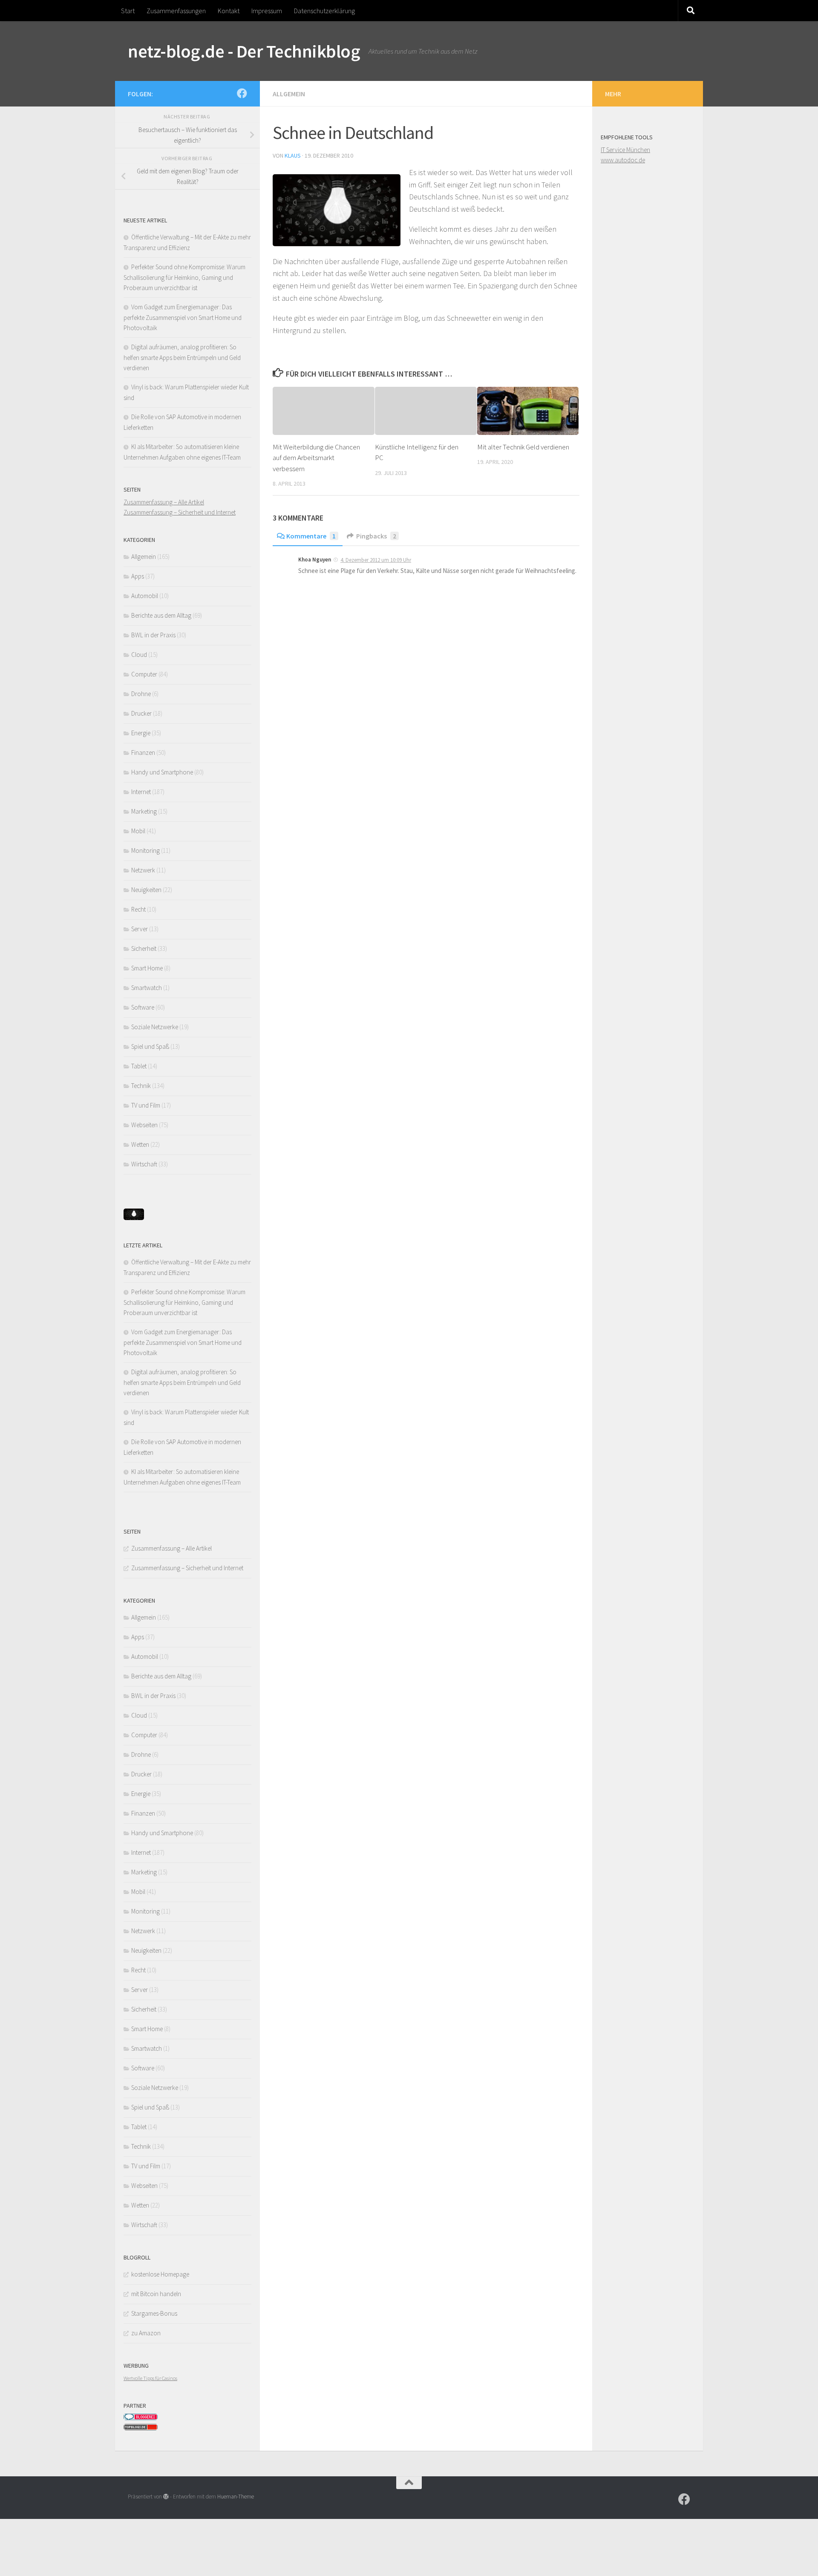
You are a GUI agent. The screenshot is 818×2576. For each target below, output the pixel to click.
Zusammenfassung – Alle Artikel (164, 502)
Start (128, 11)
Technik (141, 1086)
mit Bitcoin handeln (156, 2294)
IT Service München (625, 150)
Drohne (141, 694)
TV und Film (146, 1105)
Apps (138, 576)
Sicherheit (144, 948)
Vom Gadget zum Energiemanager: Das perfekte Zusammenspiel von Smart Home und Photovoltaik (183, 317)
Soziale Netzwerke (155, 1027)
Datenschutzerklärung (324, 11)
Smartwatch (147, 988)
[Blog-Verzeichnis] (141, 2418)
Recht (138, 909)
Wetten (140, 1144)
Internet (141, 792)
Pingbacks (376, 536)
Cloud (139, 655)
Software (143, 1007)
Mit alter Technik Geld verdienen (523, 447)
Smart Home (147, 968)
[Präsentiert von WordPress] (166, 2497)
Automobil (145, 596)
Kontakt (229, 11)
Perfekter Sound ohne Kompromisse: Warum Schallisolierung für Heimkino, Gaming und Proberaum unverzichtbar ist (184, 277)
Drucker (141, 713)
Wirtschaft (144, 1164)
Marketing (144, 811)
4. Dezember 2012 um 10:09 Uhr (376, 560)
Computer (144, 674)
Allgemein (289, 94)
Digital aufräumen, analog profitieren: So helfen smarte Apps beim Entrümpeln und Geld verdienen (182, 357)
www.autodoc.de (623, 160)
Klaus (293, 155)
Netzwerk (143, 870)
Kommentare (311, 536)
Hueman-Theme (236, 2497)
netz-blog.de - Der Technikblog (244, 51)
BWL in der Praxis (153, 635)
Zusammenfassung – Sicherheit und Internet (180, 512)
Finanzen (143, 753)
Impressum (267, 11)
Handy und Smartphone (162, 772)
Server (140, 929)
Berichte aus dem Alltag (161, 615)
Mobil (138, 831)
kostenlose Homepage (160, 2274)
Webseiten (144, 1125)
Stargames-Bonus (154, 2313)
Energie (141, 733)
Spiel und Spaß (150, 1046)
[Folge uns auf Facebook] (242, 93)
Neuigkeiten (146, 890)
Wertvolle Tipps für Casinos (150, 2378)
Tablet (139, 1066)
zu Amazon (146, 2333)
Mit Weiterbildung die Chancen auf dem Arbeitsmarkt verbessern (316, 458)
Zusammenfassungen (176, 11)
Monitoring (145, 851)
